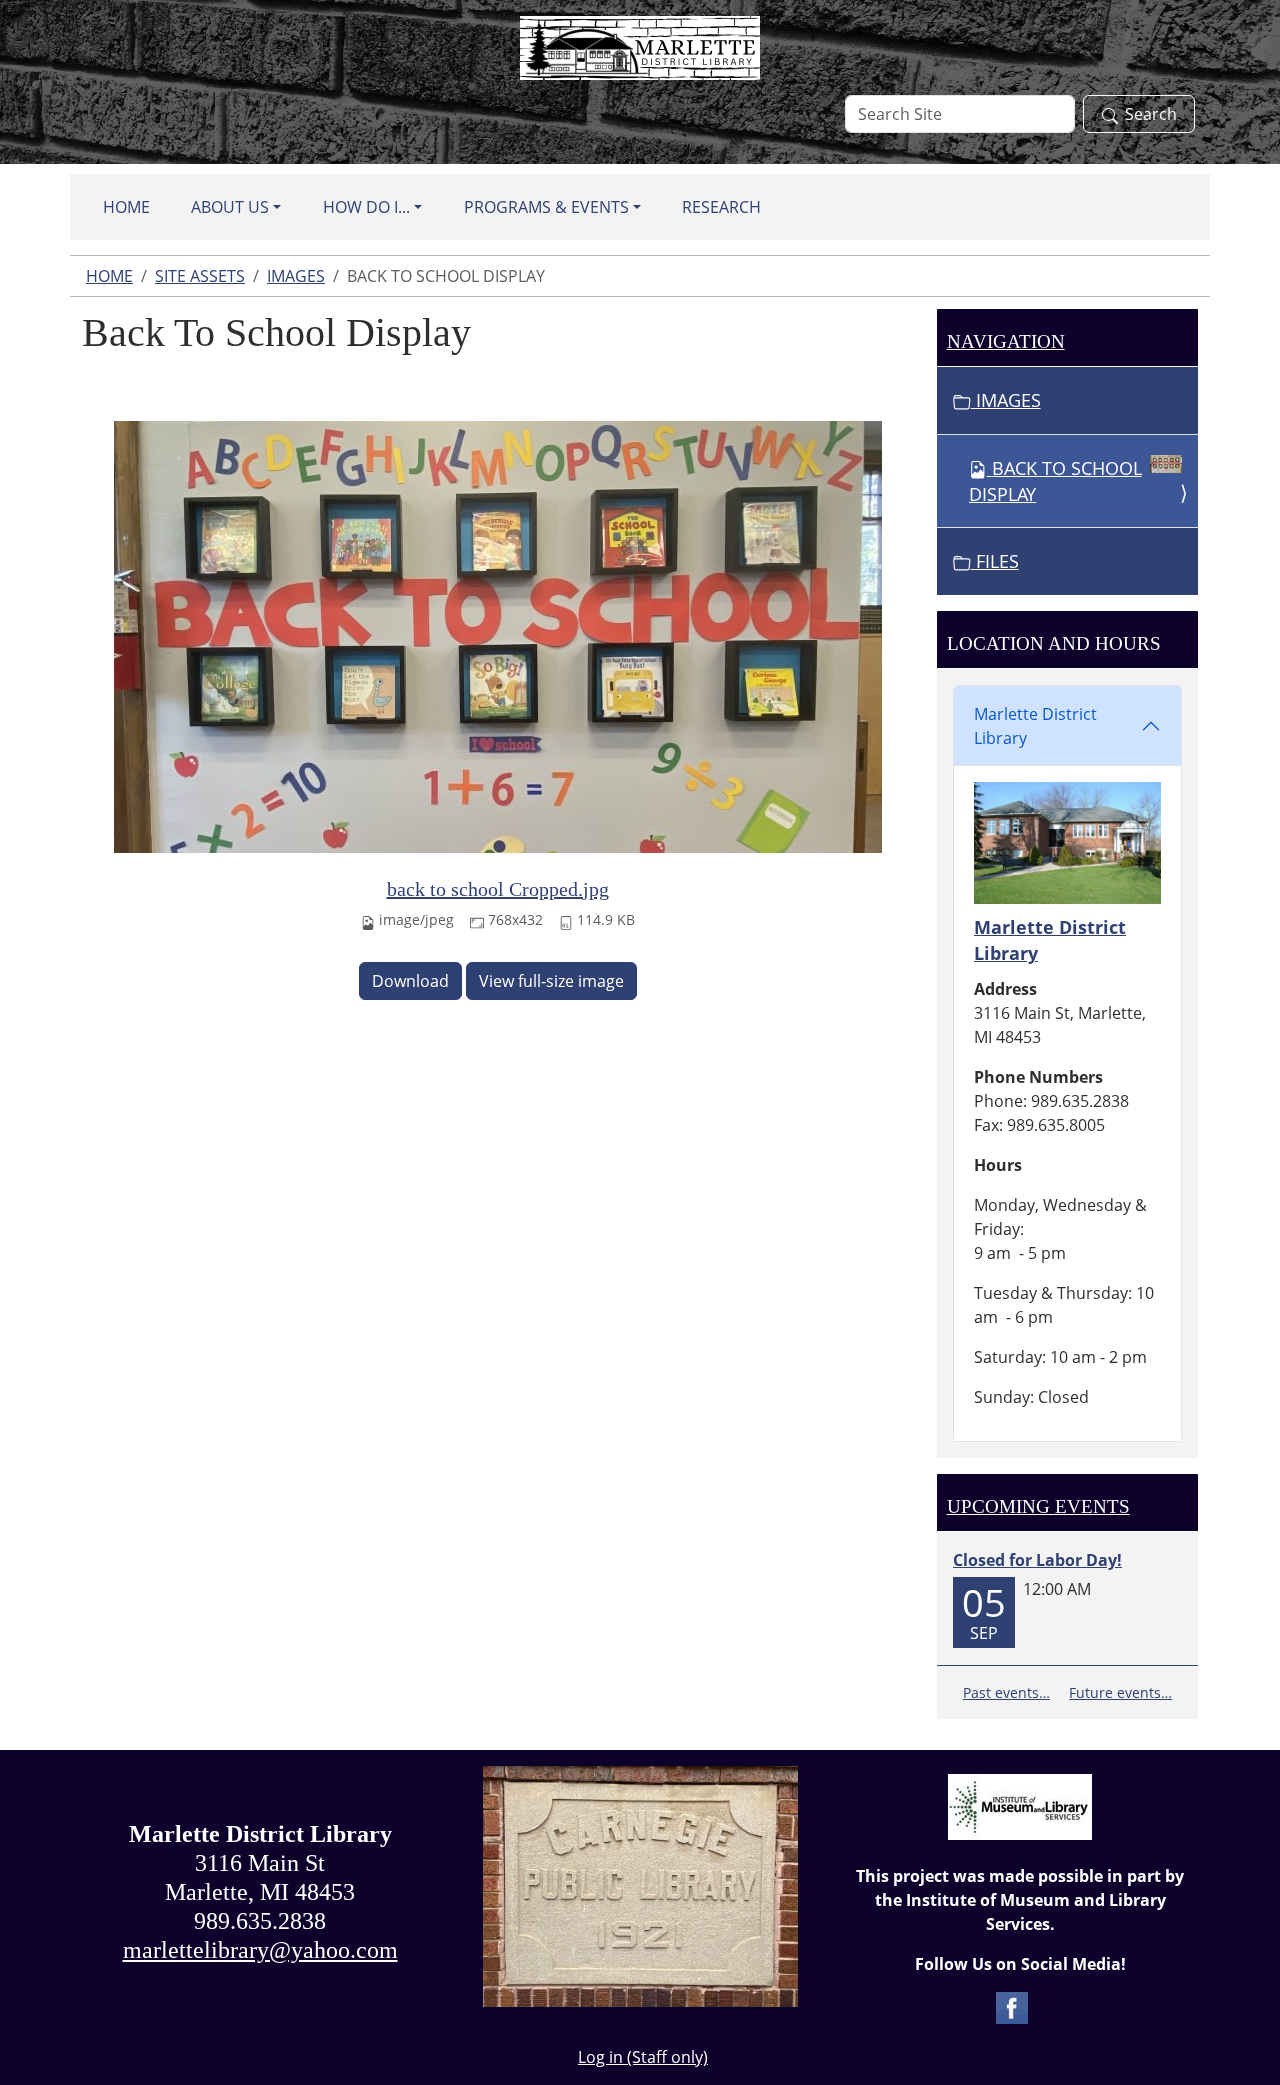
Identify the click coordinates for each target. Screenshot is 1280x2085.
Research (721, 207)
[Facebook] (1012, 2006)
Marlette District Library (1035, 726)
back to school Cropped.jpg (498, 889)
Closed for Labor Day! (1037, 1560)
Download (410, 981)
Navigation (1006, 341)
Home (126, 207)
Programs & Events (546, 207)
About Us (230, 207)
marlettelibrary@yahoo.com (260, 1950)
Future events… (1120, 1692)
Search (1151, 114)
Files (995, 561)
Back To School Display (1055, 481)
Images (296, 276)
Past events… (1006, 1692)
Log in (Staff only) (643, 2057)
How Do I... (366, 207)
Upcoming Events (1038, 1506)
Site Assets (200, 276)
